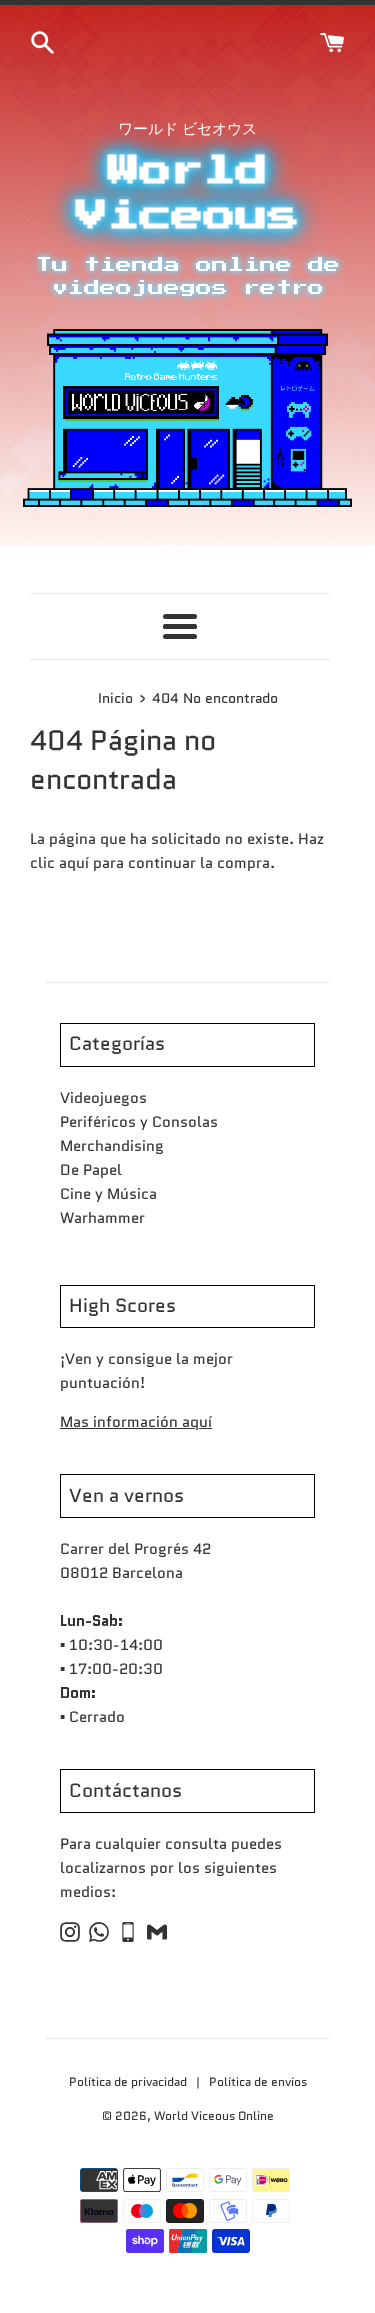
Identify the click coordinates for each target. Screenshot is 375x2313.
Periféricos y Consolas (139, 1122)
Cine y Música (108, 1194)
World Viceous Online (214, 2115)
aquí (74, 863)
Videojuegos (103, 1098)
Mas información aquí (136, 1422)
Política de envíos (258, 2081)
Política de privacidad (129, 2081)
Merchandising (112, 1146)
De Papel (91, 1170)
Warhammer (102, 1218)
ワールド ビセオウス (187, 129)
